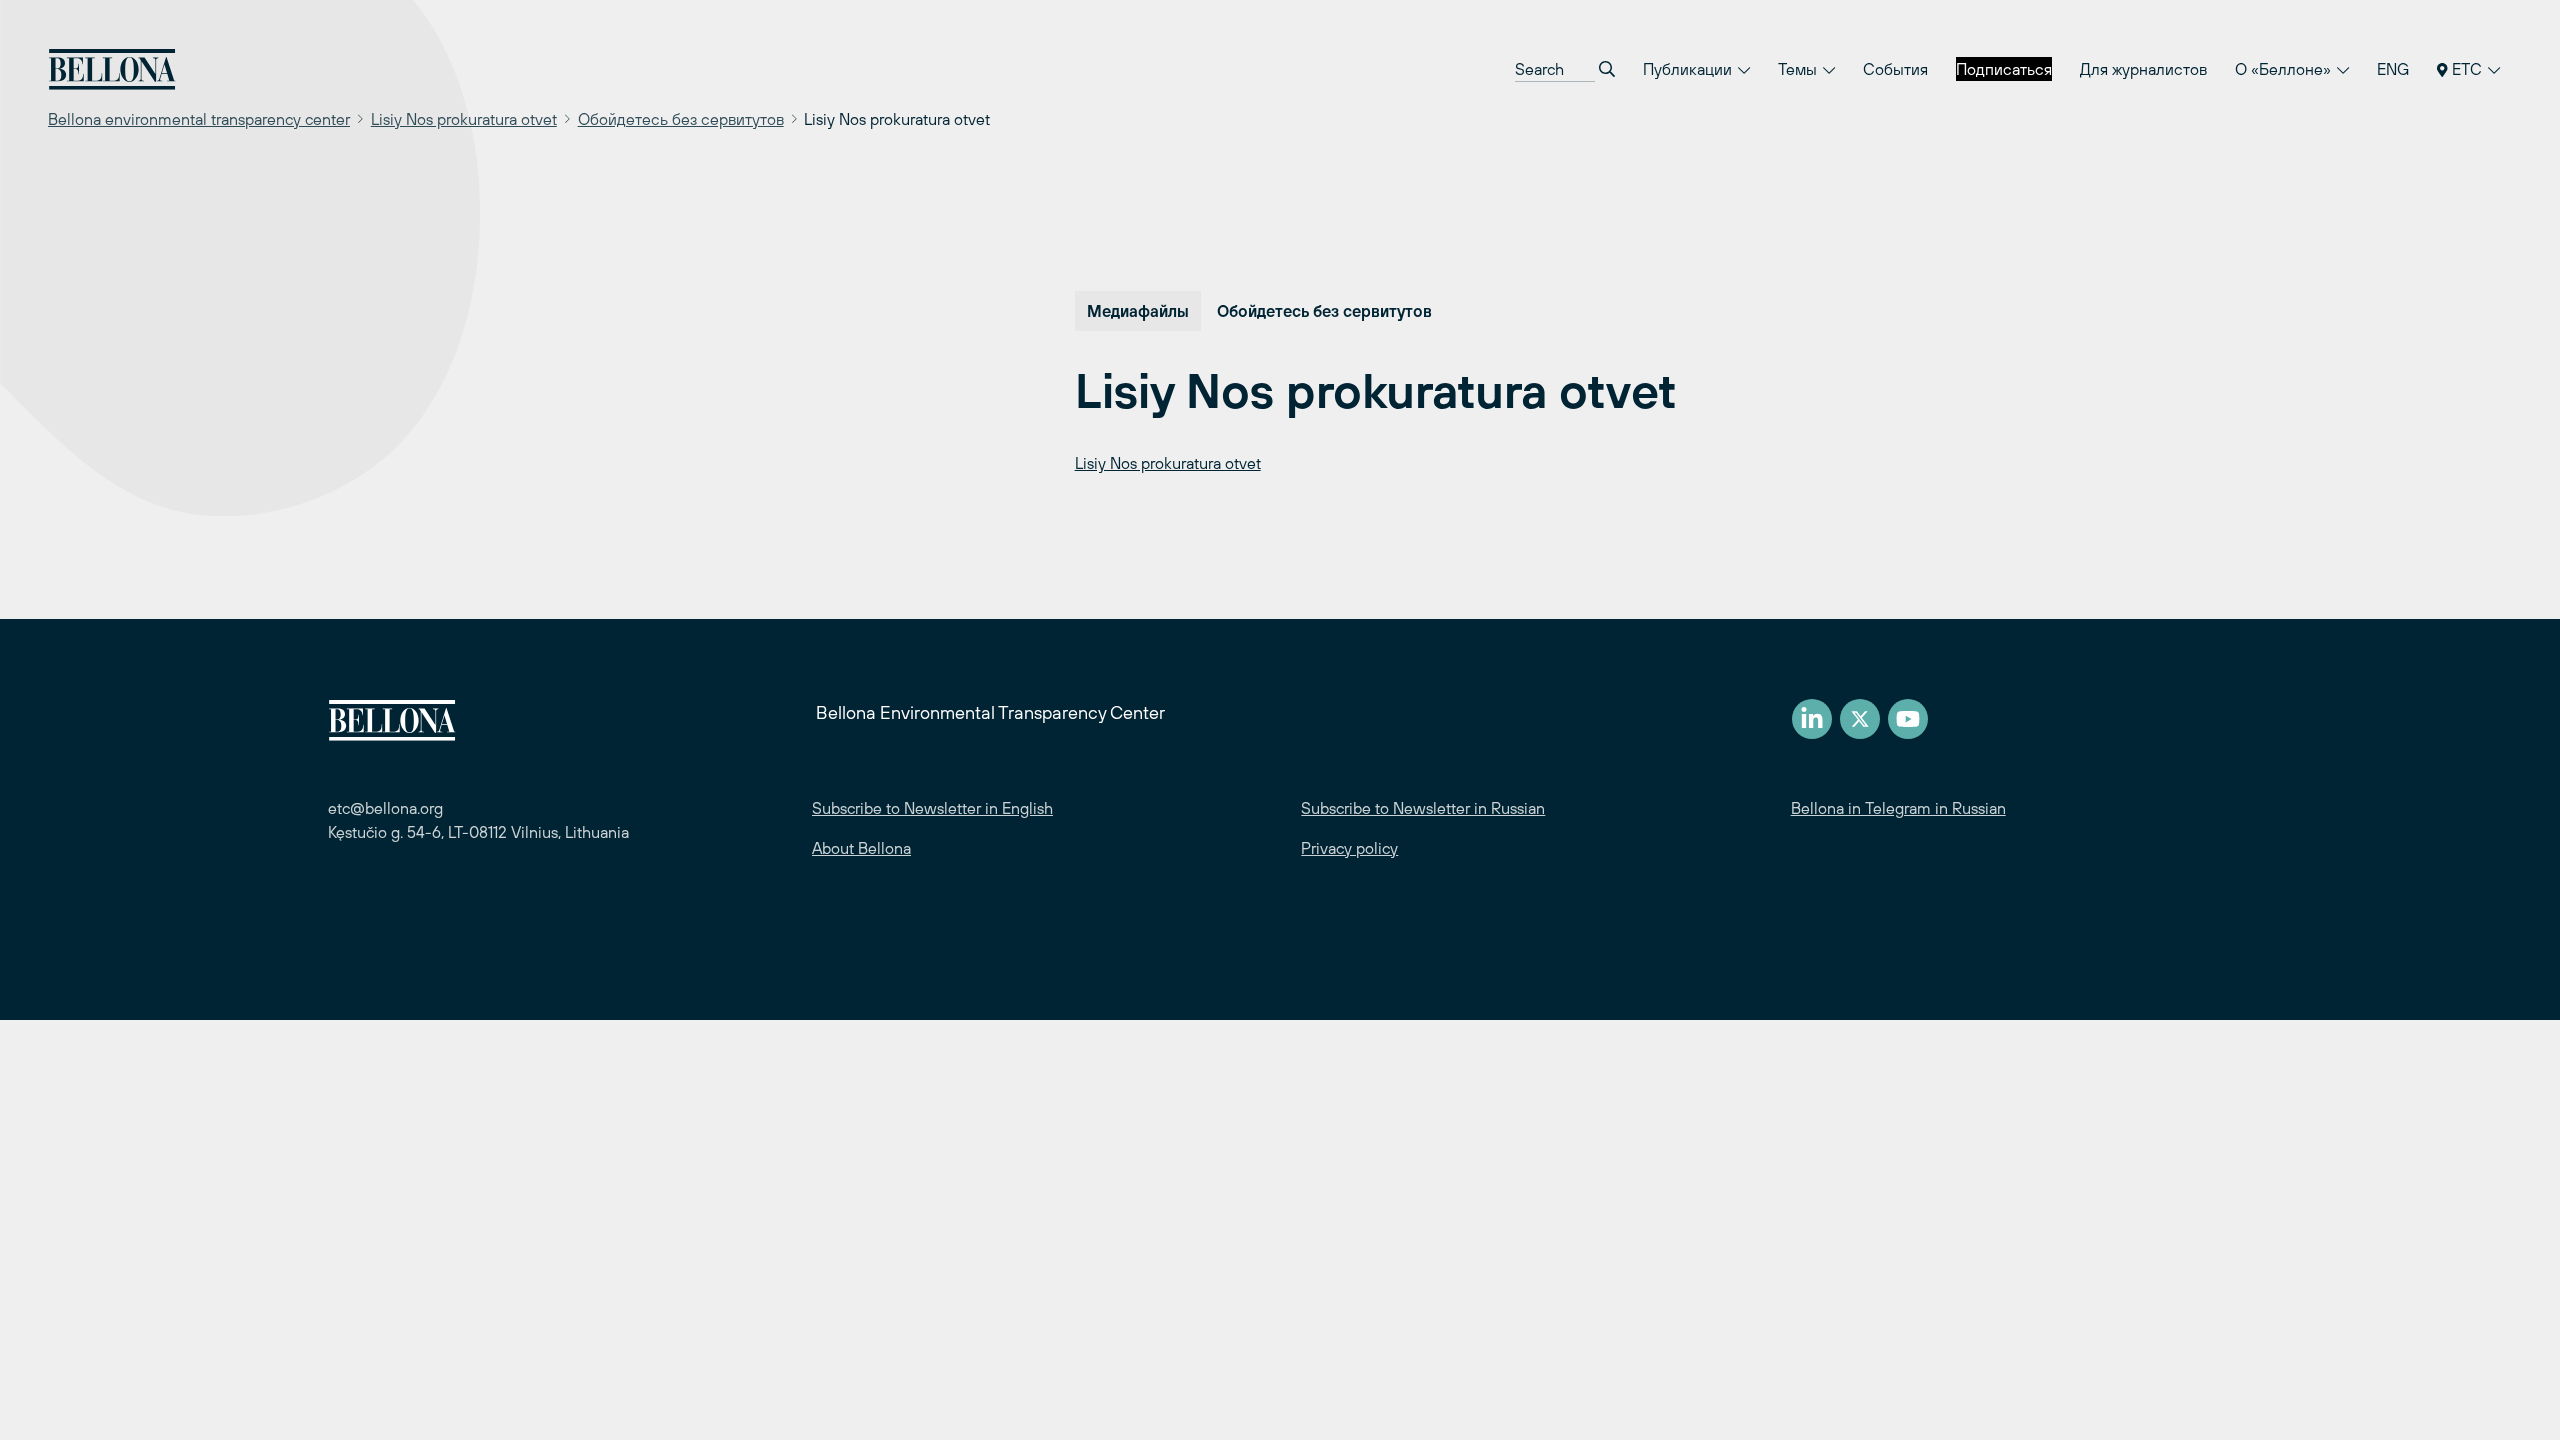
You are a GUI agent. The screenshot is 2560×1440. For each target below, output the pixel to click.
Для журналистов (2143, 69)
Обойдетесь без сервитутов (681, 119)
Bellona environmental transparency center (199, 119)
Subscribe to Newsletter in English (932, 808)
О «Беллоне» (2285, 69)
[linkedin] (1812, 719)
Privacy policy (1349, 848)
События (1895, 69)
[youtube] (1908, 719)
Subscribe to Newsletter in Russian (1423, 808)
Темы (1799, 69)
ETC (2467, 69)
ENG (2393, 69)
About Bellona (861, 848)
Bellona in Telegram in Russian (1898, 808)
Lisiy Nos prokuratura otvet (464, 119)
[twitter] (1860, 719)
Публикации (1689, 69)
